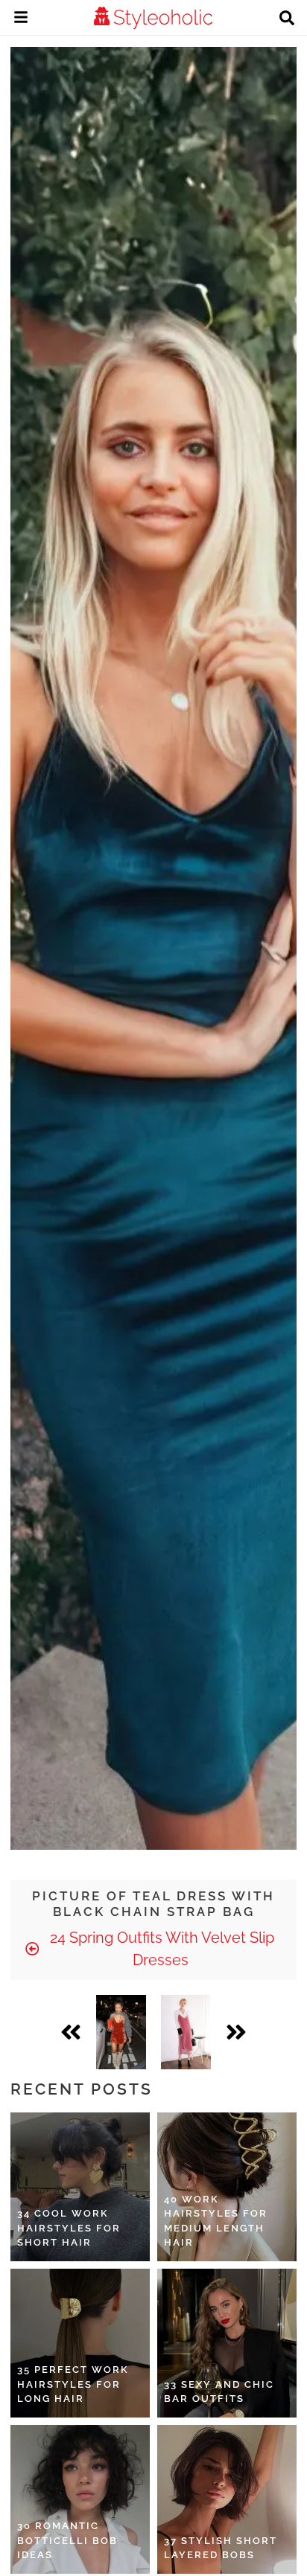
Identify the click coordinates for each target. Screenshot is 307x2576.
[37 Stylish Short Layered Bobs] (227, 2499)
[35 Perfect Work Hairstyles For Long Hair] (80, 2343)
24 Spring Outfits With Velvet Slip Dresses (160, 1949)
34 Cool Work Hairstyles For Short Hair (69, 2228)
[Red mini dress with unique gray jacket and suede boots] (121, 2032)
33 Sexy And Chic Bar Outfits (219, 2392)
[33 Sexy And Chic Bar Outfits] (227, 2343)
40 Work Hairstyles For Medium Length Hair (216, 2221)
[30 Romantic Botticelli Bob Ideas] (80, 2499)
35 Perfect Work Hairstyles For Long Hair (73, 2384)
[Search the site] (287, 19)
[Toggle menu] (21, 19)
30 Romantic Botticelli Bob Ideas (67, 2540)
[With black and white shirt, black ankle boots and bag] (186, 2032)
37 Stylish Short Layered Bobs (221, 2548)
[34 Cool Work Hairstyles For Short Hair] (80, 2187)
